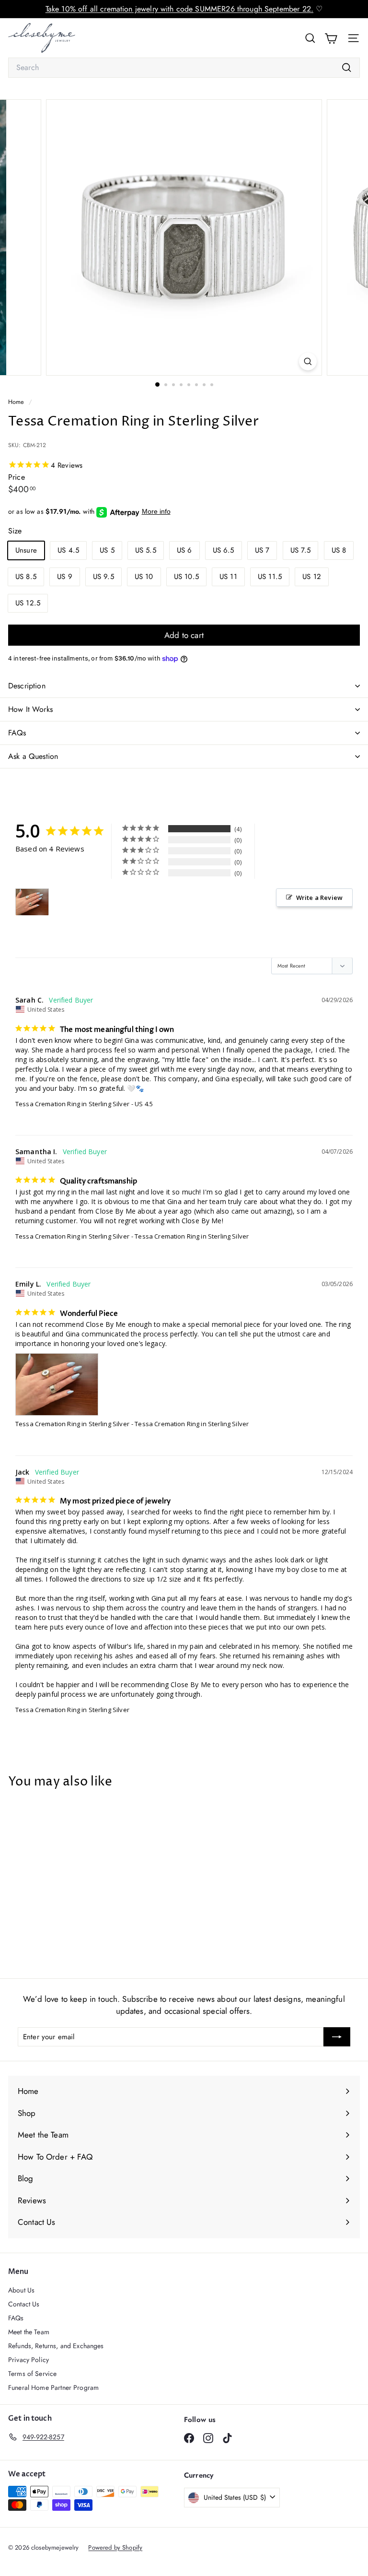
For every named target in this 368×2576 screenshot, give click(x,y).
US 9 (65, 577)
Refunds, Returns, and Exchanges (56, 2346)
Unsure (26, 550)
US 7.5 (301, 550)
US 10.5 (186, 577)
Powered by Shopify (115, 2547)
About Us (21, 2290)
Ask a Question (33, 756)
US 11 (228, 577)
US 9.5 (103, 577)
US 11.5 (270, 577)
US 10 (144, 577)
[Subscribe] (337, 2037)
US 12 (312, 577)
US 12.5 (28, 603)
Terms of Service (32, 2374)
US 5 (107, 550)
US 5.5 (146, 550)
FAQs (17, 733)
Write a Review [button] (319, 898)
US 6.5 (224, 550)
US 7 (262, 550)
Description (27, 686)
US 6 (184, 550)
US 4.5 (68, 550)
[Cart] (331, 38)
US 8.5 (26, 577)
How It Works (30, 709)
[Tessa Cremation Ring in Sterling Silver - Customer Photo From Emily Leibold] (32, 902)
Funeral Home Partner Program (53, 2387)
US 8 (339, 550)
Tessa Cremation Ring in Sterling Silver (72, 1104)
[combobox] (184, 68)
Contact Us (24, 2304)
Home (17, 402)
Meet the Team (29, 2332)
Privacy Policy (29, 2360)
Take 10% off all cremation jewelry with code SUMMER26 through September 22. (179, 9)
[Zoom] (308, 361)
